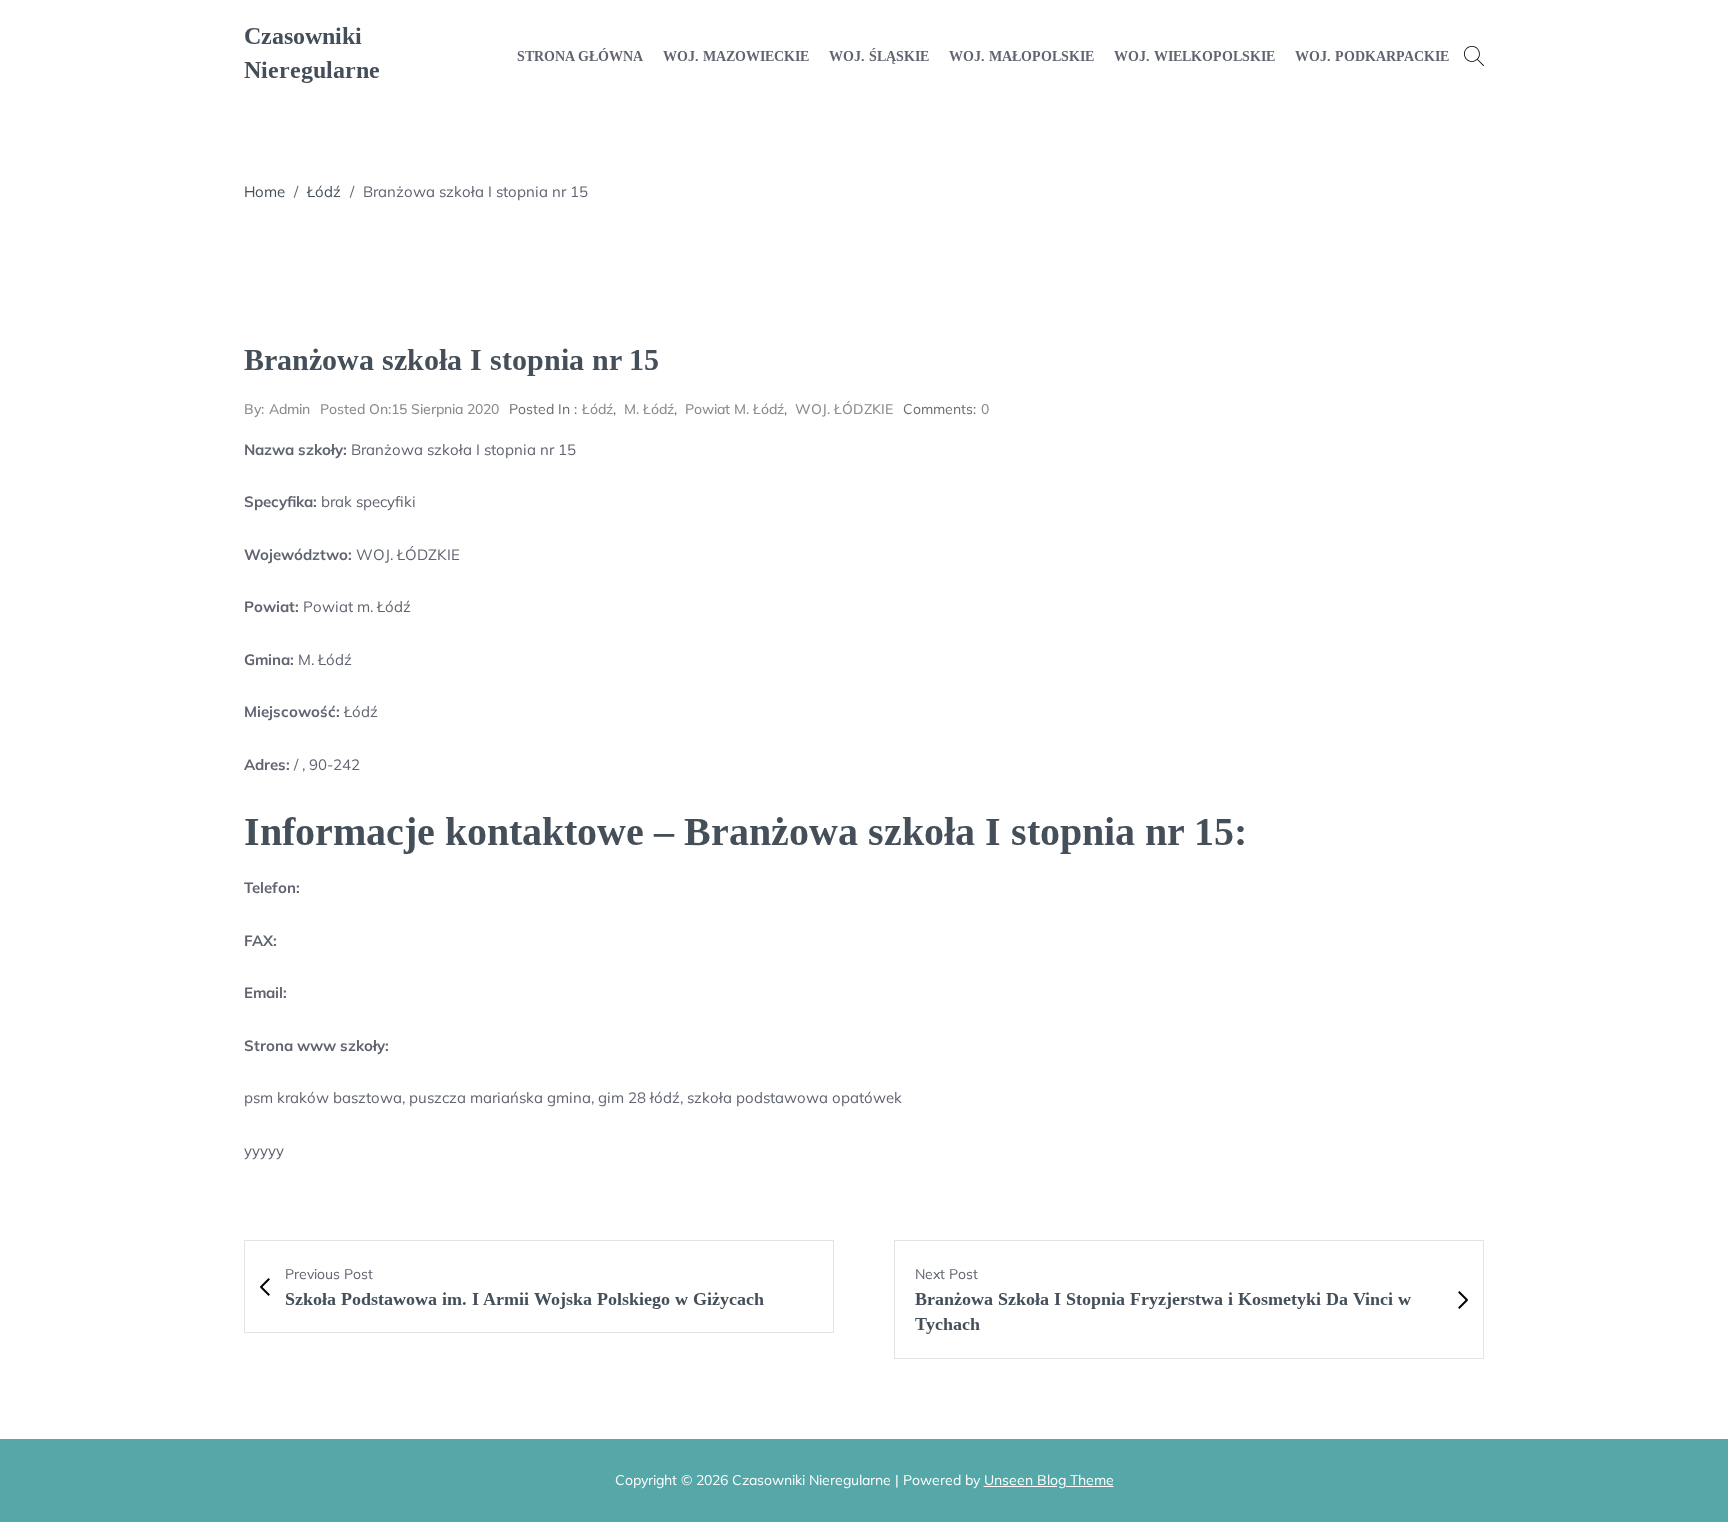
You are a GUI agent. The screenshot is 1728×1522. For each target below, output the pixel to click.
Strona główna (580, 56)
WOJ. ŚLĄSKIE (879, 56)
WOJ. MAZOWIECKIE (736, 56)
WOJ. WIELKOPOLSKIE (1194, 56)
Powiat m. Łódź (734, 409)
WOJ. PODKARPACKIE (1372, 56)
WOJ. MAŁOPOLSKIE (1021, 56)
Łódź (324, 191)
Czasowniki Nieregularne (312, 53)
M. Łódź (649, 409)
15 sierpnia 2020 (409, 409)
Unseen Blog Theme (1049, 1480)
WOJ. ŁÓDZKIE (844, 409)
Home (264, 191)
